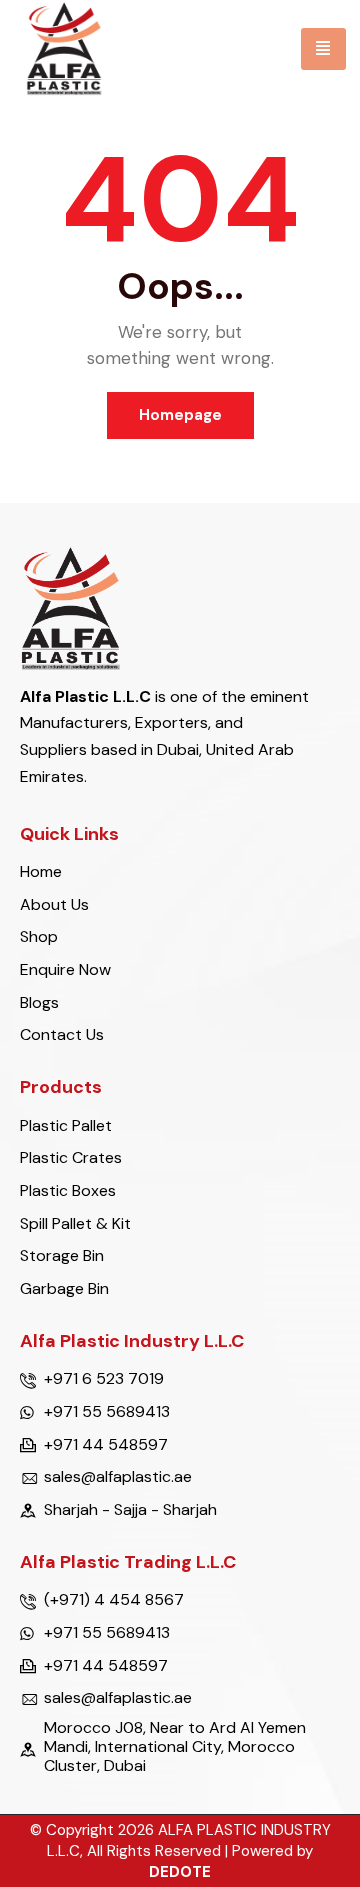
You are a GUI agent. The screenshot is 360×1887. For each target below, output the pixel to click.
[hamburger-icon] (323, 49)
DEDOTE (180, 1872)
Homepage (180, 415)
